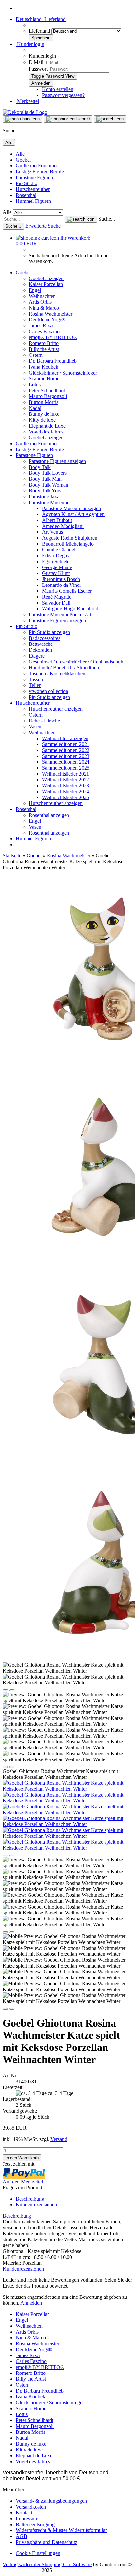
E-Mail (36, 62)
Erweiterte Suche (43, 226)
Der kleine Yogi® (47, 320)
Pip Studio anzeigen (49, 632)
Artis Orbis (40, 302)
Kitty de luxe (42, 420)
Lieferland (40, 31)
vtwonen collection (48, 691)
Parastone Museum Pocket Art (60, 615)
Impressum (27, 2518)
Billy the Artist (44, 349)
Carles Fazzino (44, 331)
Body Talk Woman (48, 485)
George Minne (57, 567)
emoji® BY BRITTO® (53, 337)
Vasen (35, 727)
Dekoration (40, 650)
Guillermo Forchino (36, 166)
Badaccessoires (45, 638)
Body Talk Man (45, 479)
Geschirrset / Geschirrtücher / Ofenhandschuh (76, 662)
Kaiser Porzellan (46, 284)
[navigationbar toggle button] (22, 119)
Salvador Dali (56, 603)
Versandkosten (31, 2507)
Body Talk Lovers (48, 473)
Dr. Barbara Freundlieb (53, 361)
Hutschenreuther (33, 189)
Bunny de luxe (44, 414)
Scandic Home (44, 379)
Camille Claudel (59, 550)
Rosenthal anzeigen (49, 815)
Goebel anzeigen (46, 278)
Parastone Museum (48, 502)
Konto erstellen (58, 89)
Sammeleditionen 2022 (66, 750)
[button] (41, 19)
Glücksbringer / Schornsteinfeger (63, 373)
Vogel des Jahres (46, 432)
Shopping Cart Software (67, 2564)
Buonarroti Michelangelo (68, 544)
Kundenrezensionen (36, 2205)
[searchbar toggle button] (110, 119)
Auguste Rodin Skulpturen (70, 538)
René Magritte (57, 597)
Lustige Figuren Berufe (40, 172)
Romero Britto (44, 343)
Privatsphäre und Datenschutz (47, 2542)
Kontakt (24, 2513)
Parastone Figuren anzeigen (57, 461)
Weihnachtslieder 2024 (66, 791)
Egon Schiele (56, 561)
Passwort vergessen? (63, 95)
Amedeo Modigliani (63, 526)
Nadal (35, 408)
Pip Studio (27, 183)
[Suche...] (81, 219)
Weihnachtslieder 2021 (66, 774)
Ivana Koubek (44, 367)
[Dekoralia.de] (25, 112)
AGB (21, 2536)
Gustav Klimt (56, 573)
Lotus (35, 384)
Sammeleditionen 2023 (66, 756)
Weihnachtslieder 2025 (66, 797)
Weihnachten (42, 296)
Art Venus (52, 532)
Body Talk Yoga (46, 491)
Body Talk (40, 467)
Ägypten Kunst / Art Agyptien (73, 514)
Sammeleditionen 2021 (66, 744)
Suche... (107, 219)
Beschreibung (30, 2199)
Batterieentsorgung (35, 2524)
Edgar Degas (55, 556)
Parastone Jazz (44, 497)
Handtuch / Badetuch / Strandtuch (64, 668)
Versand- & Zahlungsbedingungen (51, 2501)
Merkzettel (27, 101)
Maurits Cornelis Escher (67, 591)
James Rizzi (41, 326)
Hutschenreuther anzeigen (56, 709)
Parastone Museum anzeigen (71, 508)
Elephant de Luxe (47, 426)
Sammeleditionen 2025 (66, 768)
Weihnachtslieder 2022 (66, 780)
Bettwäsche (41, 644)
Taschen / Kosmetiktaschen (57, 673)
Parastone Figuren (34, 177)
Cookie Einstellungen (38, 2553)
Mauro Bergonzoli (48, 396)
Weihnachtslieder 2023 (66, 786)
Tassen (36, 679)
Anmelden (31, 2303)
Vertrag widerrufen (22, 2564)
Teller (35, 685)
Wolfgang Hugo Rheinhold (70, 609)
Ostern (36, 355)
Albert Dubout (57, 520)
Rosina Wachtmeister (51, 314)
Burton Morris (44, 402)
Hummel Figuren (33, 201)
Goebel (23, 160)
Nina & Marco (44, 308)
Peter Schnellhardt (48, 390)
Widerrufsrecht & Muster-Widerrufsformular (61, 2530)
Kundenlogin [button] (30, 44)
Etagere (37, 656)
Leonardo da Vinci (61, 585)
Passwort (38, 69)
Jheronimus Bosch (61, 579)
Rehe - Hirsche (44, 721)
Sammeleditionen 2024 (66, 762)
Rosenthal (26, 195)
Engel (35, 290)
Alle (20, 154)
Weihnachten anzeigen (65, 738)
